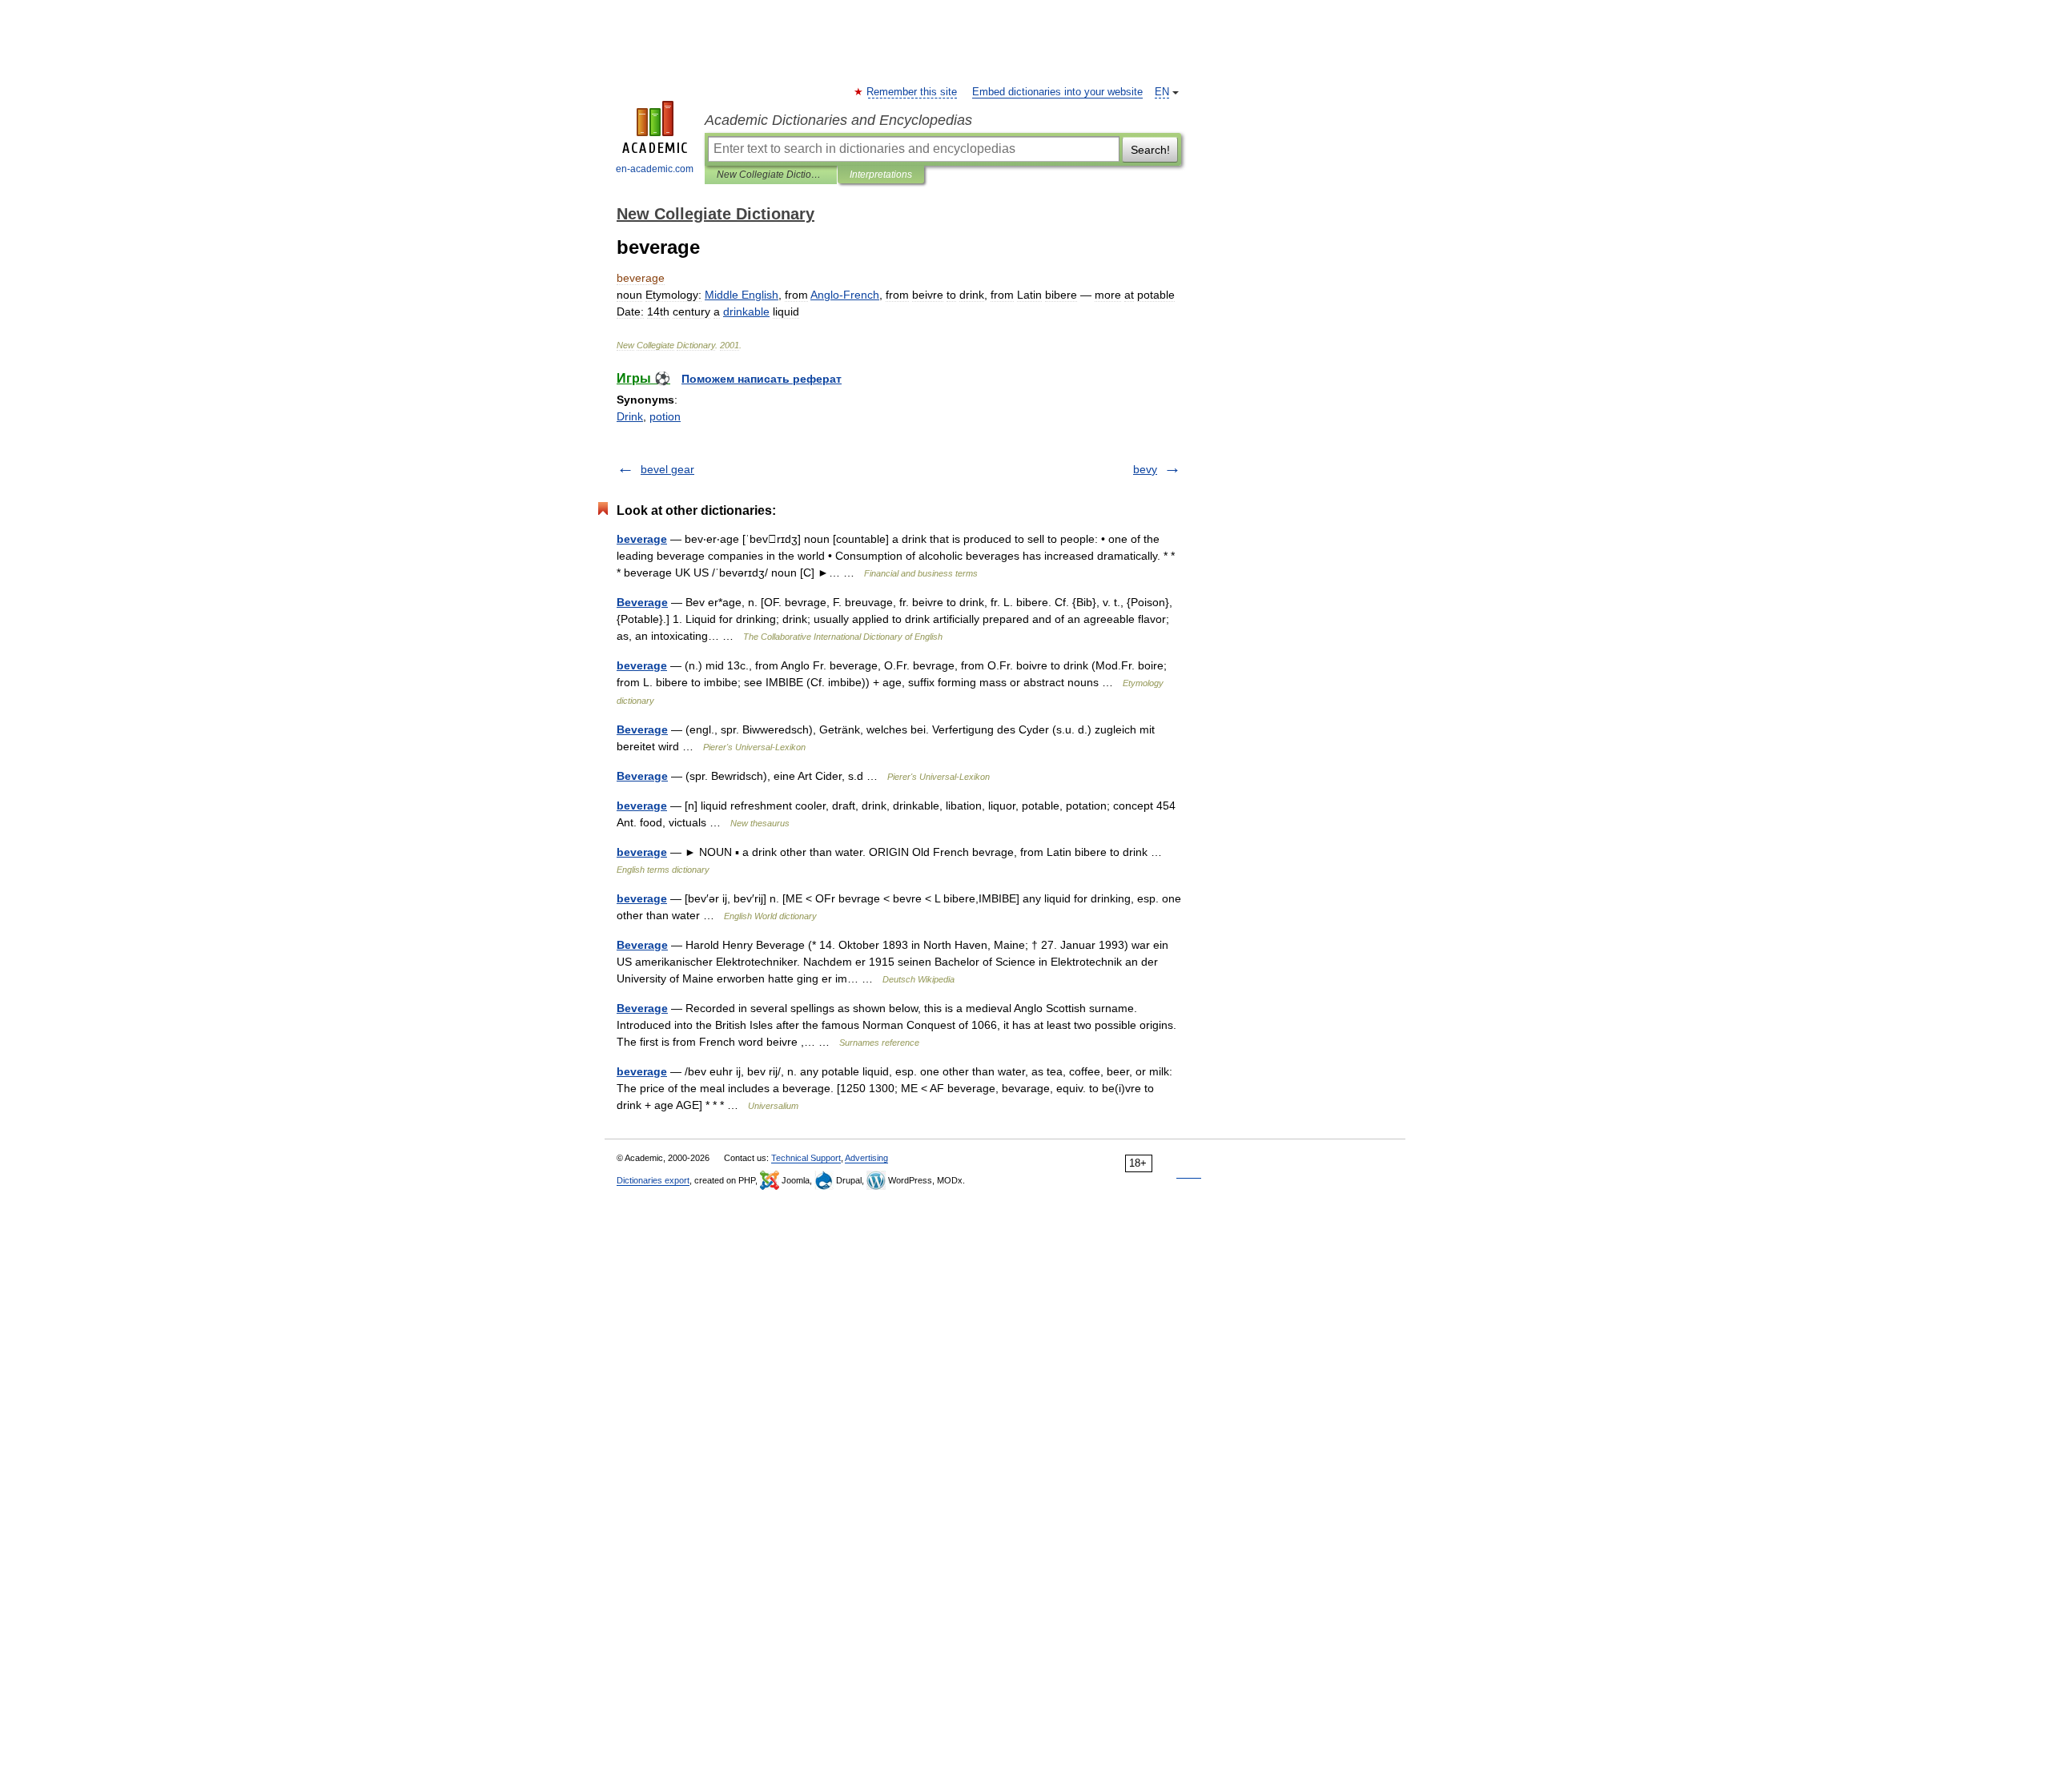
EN (1162, 92)
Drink (630, 416)
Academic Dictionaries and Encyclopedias (838, 120)
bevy (1145, 469)
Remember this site (912, 92)
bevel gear (667, 469)
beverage (642, 539)
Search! (1150, 150)
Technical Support (806, 1158)
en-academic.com (655, 169)
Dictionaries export (653, 1180)
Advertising (866, 1158)
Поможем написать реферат (762, 379)
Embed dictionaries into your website (1057, 92)
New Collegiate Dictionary (771, 175)
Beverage (642, 602)
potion (665, 416)
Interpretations (881, 175)
